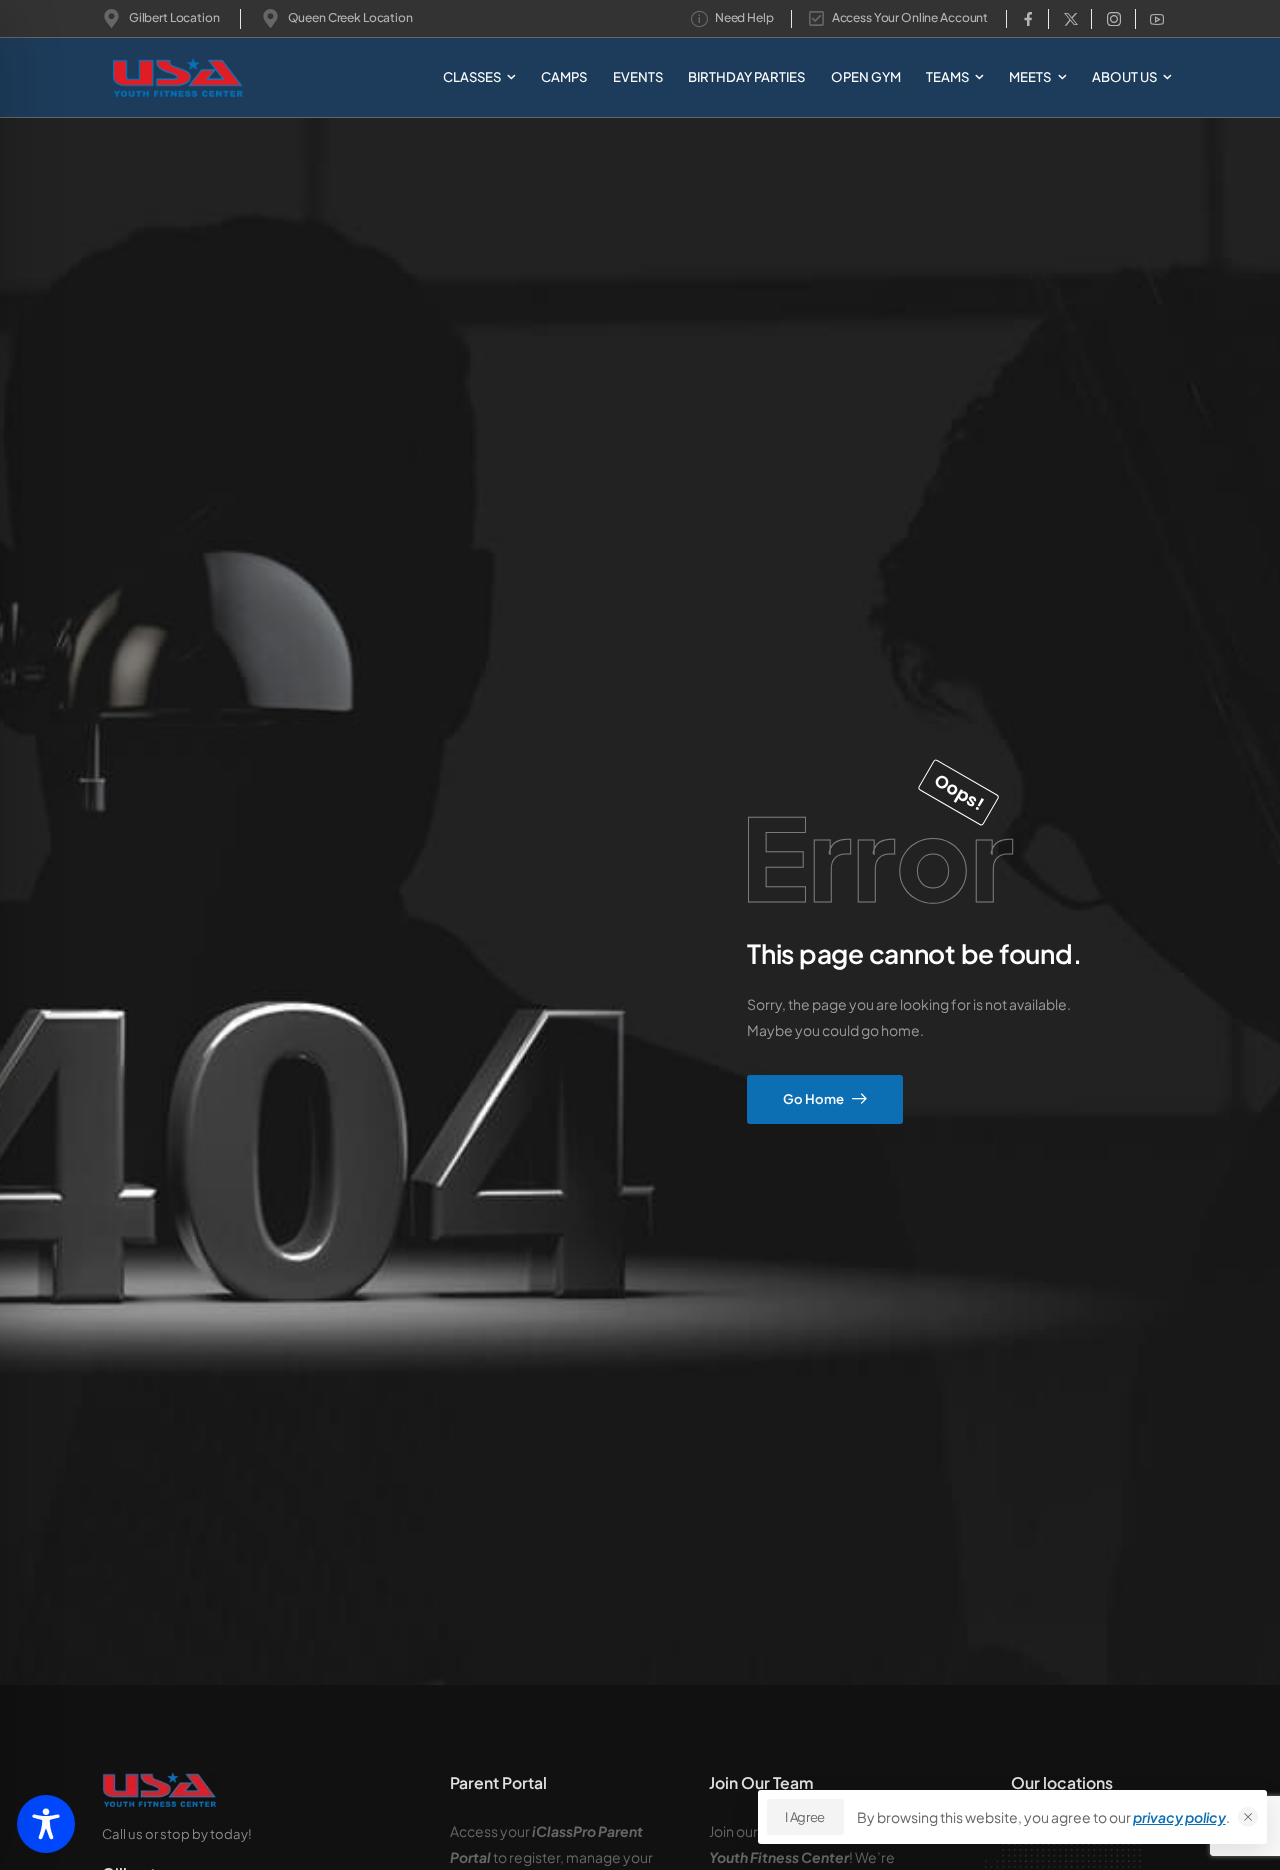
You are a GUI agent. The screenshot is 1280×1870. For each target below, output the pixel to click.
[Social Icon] (1028, 19)
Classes (472, 76)
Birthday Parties (746, 76)
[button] (1248, 1817)
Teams (947, 76)
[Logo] (151, 77)
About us (1124, 76)
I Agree (805, 1816)
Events (638, 76)
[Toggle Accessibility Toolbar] (46, 1824)
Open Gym (866, 76)
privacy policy (1179, 1817)
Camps (564, 76)
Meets (1030, 76)
